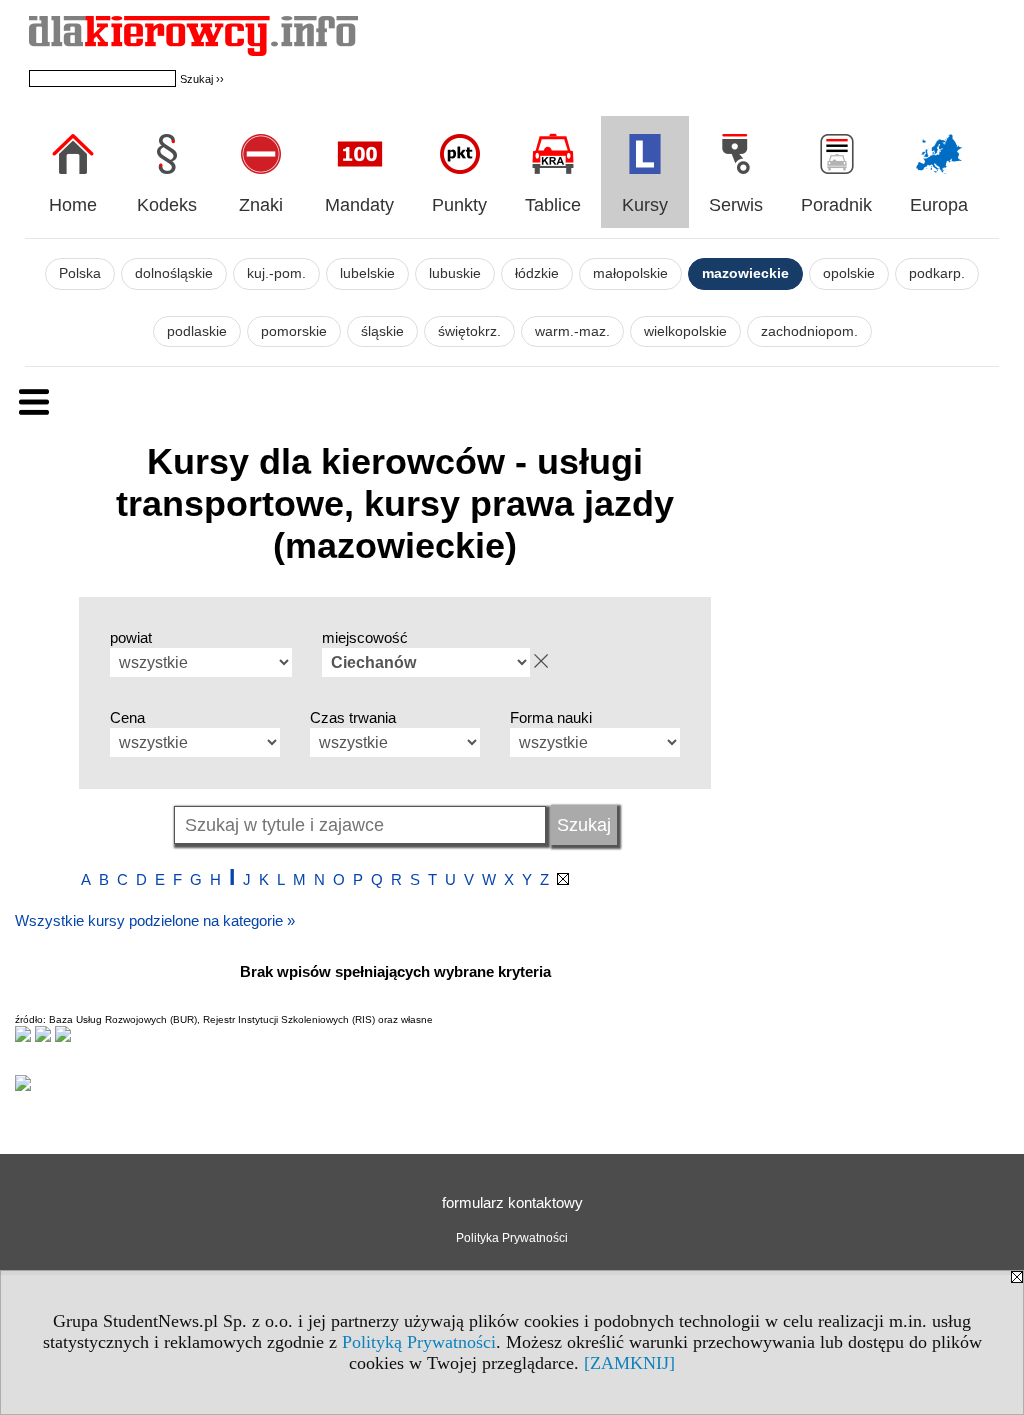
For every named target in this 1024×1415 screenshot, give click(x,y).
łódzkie (537, 273)
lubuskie (455, 273)
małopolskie (630, 273)
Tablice (553, 205)
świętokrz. (469, 331)
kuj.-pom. (276, 273)
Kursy (645, 205)
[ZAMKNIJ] (629, 1363)
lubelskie (367, 273)
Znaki (261, 205)
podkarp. (937, 273)
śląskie (382, 331)
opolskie (849, 273)
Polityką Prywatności (419, 1342)
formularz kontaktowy (512, 1202)
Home (73, 205)
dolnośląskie (174, 273)
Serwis (736, 205)
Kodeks (167, 205)
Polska (80, 273)
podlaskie (197, 331)
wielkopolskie (685, 331)
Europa (939, 205)
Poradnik (836, 205)
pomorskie (294, 331)
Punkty (459, 205)
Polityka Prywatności (512, 1238)
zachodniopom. (809, 331)
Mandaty (359, 205)
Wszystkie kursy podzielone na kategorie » (155, 920)
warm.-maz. (572, 331)
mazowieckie (745, 273)
